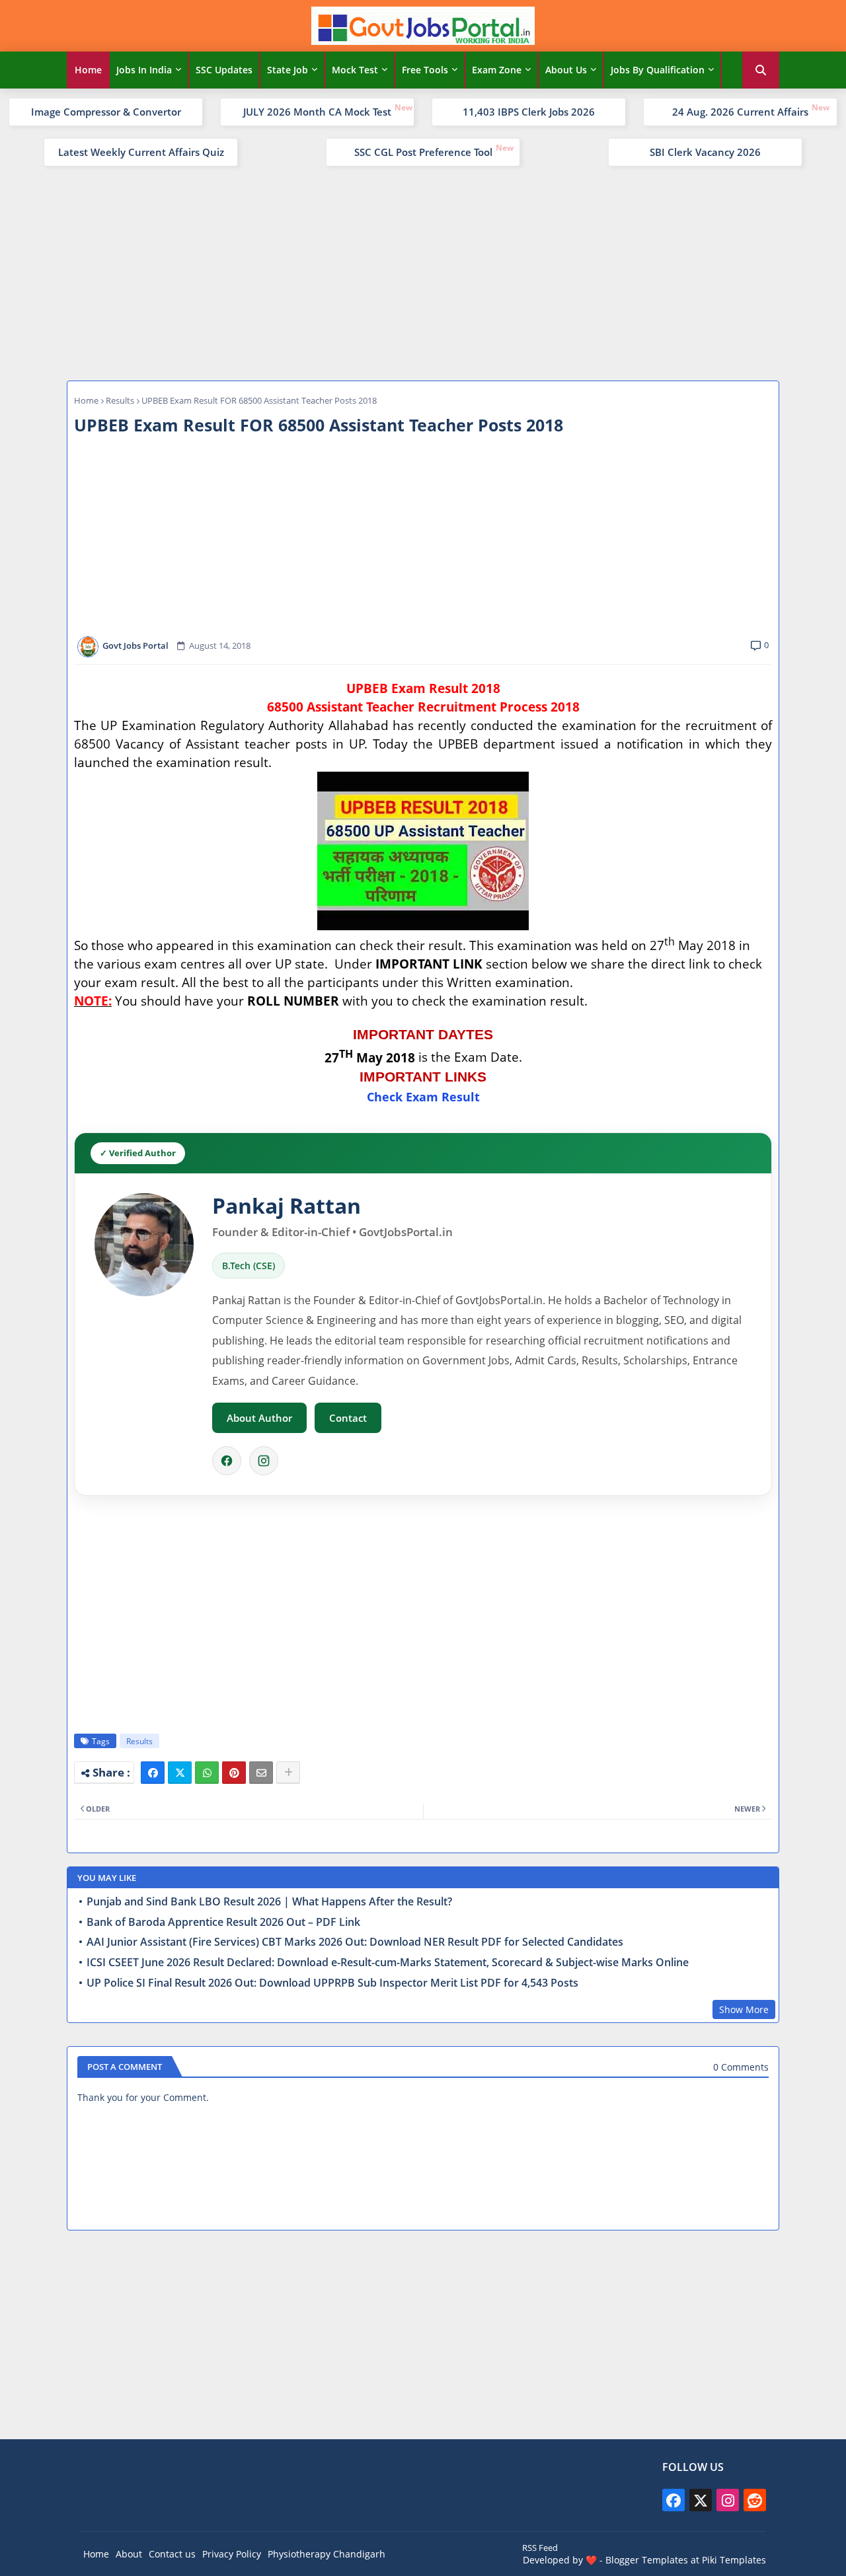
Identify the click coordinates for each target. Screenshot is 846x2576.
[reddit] (755, 2500)
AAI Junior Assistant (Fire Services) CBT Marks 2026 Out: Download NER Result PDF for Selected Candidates (355, 1942)
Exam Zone (497, 70)
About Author (259, 1418)
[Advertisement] (423, 272)
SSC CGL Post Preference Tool (423, 152)
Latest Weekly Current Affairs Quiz (141, 152)
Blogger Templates (647, 2560)
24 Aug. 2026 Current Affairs (740, 112)
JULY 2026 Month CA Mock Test (317, 112)
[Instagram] (264, 1461)
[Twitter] (180, 1773)
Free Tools (425, 70)
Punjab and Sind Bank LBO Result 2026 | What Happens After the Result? (269, 1902)
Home (88, 70)
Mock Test (355, 70)
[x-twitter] (701, 2500)
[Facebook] (227, 1461)
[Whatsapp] (207, 1773)
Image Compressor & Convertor (106, 112)
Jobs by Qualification (658, 70)
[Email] (261, 1773)
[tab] (88, 70)
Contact (348, 1418)
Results (120, 400)
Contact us (172, 2554)
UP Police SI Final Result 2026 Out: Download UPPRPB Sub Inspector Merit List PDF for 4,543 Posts (332, 1983)
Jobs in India (144, 70)
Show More (744, 2009)
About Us (566, 70)
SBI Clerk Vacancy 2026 (705, 152)
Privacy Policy (232, 2554)
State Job (288, 70)
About (129, 2554)
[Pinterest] (234, 1773)
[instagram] (728, 2500)
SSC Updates (224, 70)
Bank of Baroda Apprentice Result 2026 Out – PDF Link (223, 1922)
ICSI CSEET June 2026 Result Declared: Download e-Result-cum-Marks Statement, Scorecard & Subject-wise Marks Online (388, 1963)
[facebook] (673, 2500)
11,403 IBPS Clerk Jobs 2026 (529, 112)
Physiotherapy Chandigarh (327, 2554)
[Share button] (288, 1773)
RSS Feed (540, 2548)
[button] (761, 70)
